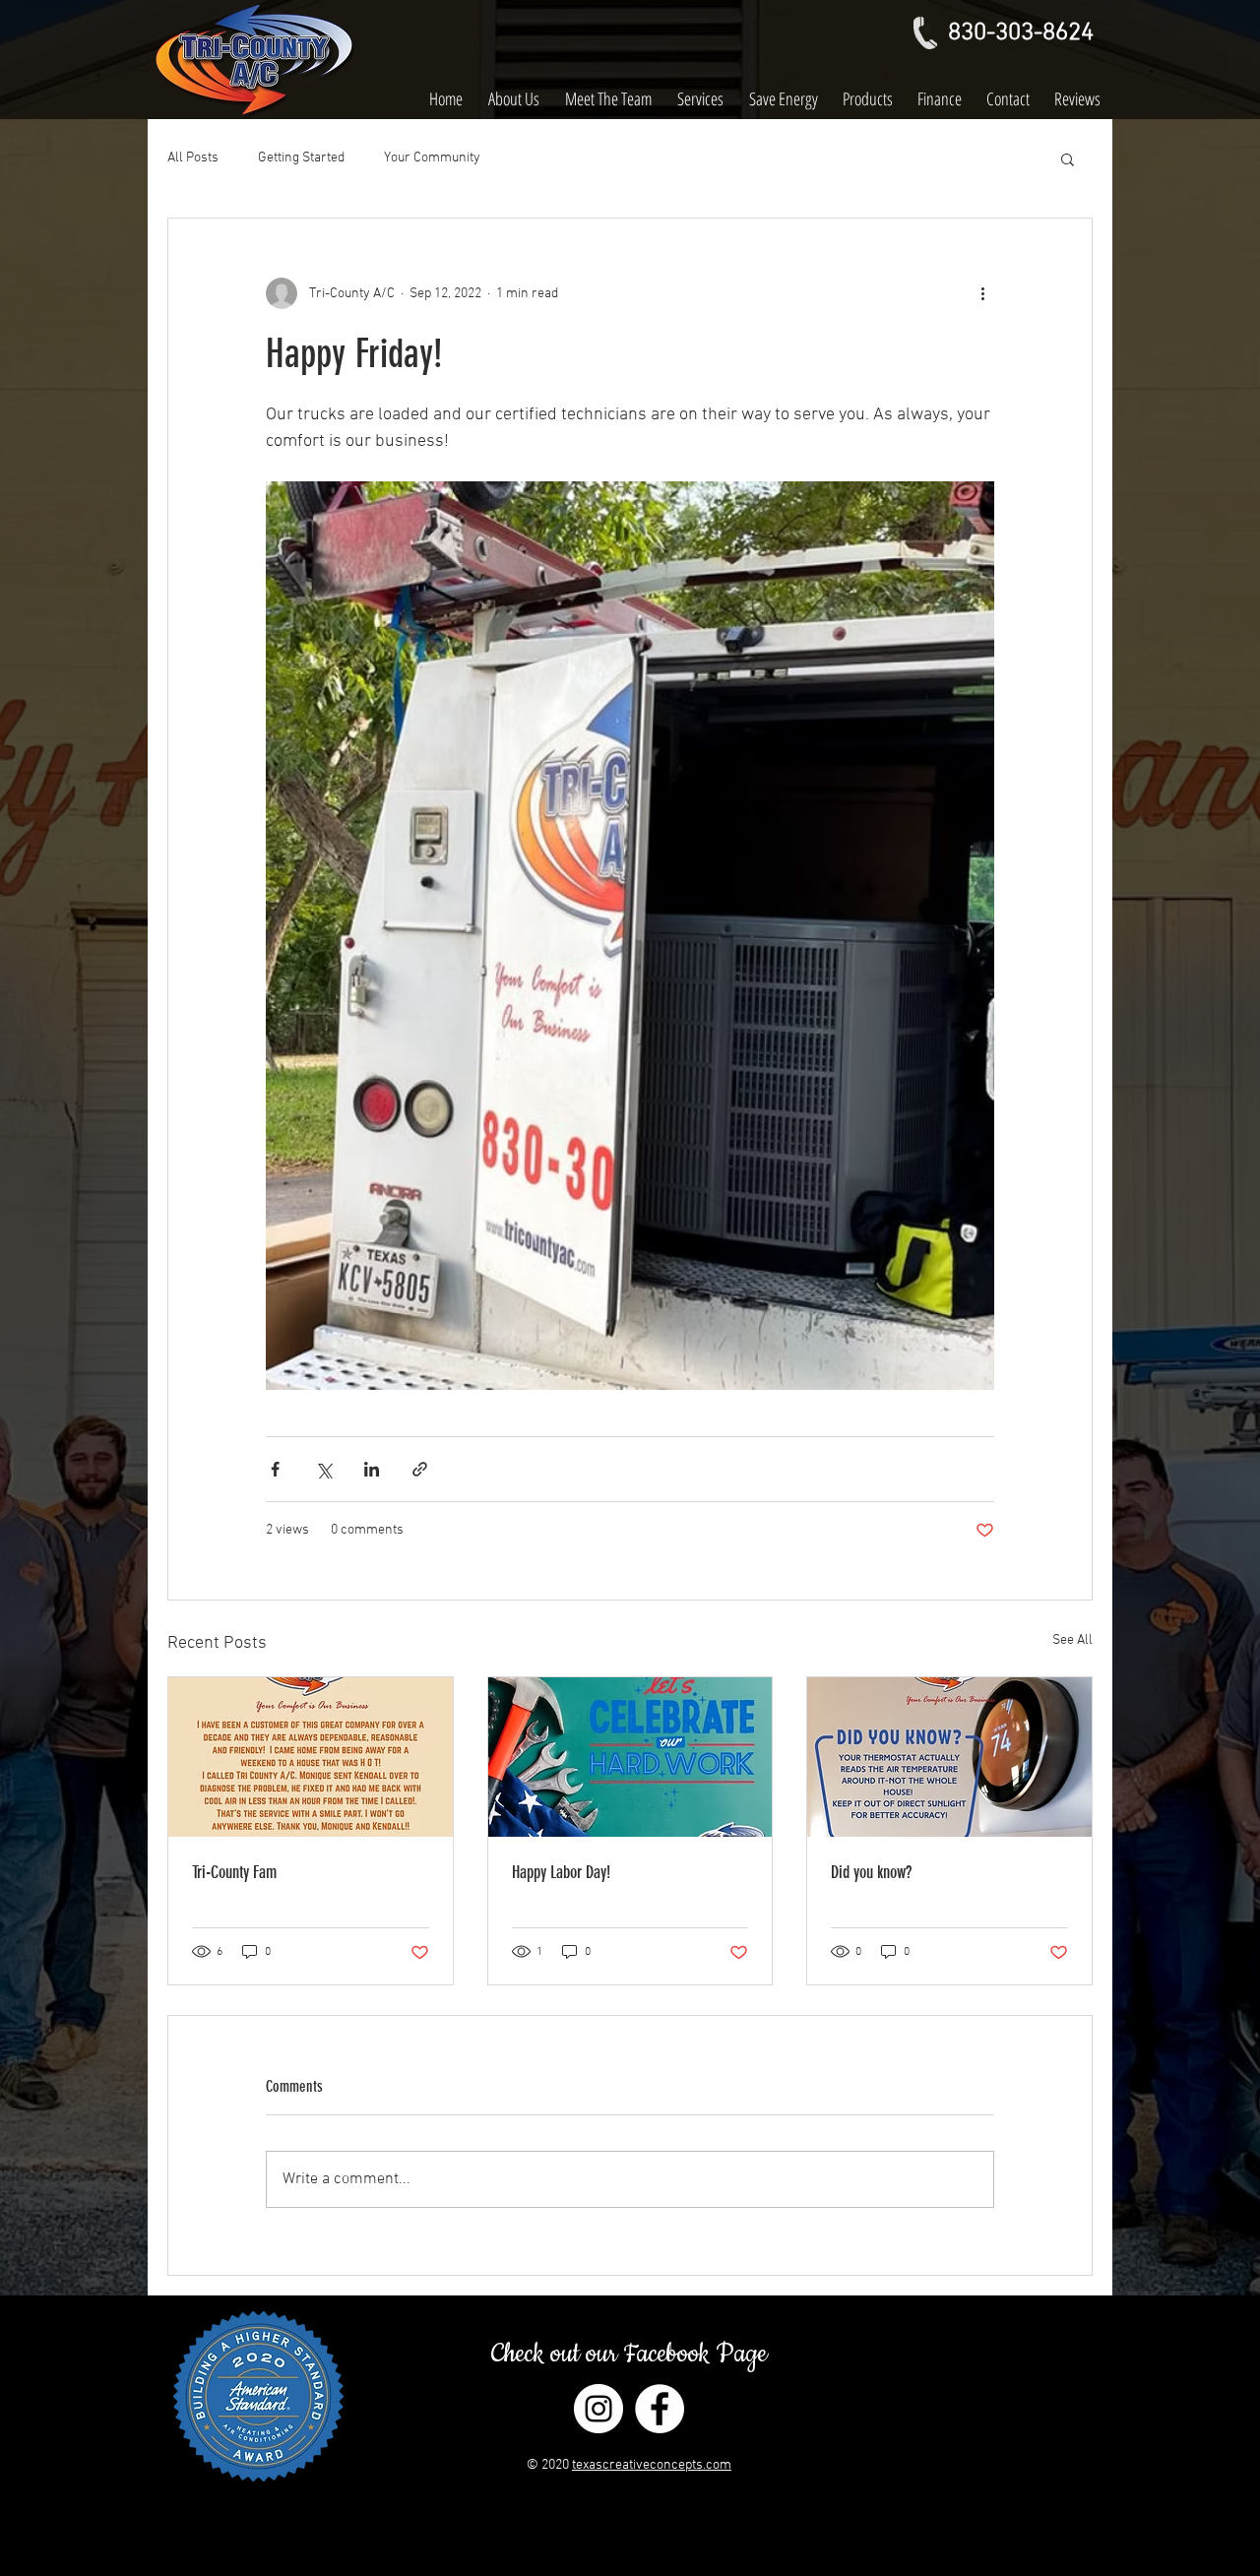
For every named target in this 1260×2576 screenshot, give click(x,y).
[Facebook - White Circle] (660, 2409)
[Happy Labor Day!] (630, 1757)
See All (1072, 1640)
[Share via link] (420, 1469)
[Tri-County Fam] (311, 1757)
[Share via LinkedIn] (372, 1469)
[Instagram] (598, 2409)
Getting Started (301, 158)
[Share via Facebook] (275, 1469)
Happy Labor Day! (561, 1872)
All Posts (193, 158)
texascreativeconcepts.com (652, 2465)
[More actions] (982, 293)
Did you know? (871, 1872)
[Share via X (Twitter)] (323, 1469)
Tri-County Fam (234, 1872)
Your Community (432, 158)
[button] (1068, 158)
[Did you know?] (949, 1757)
